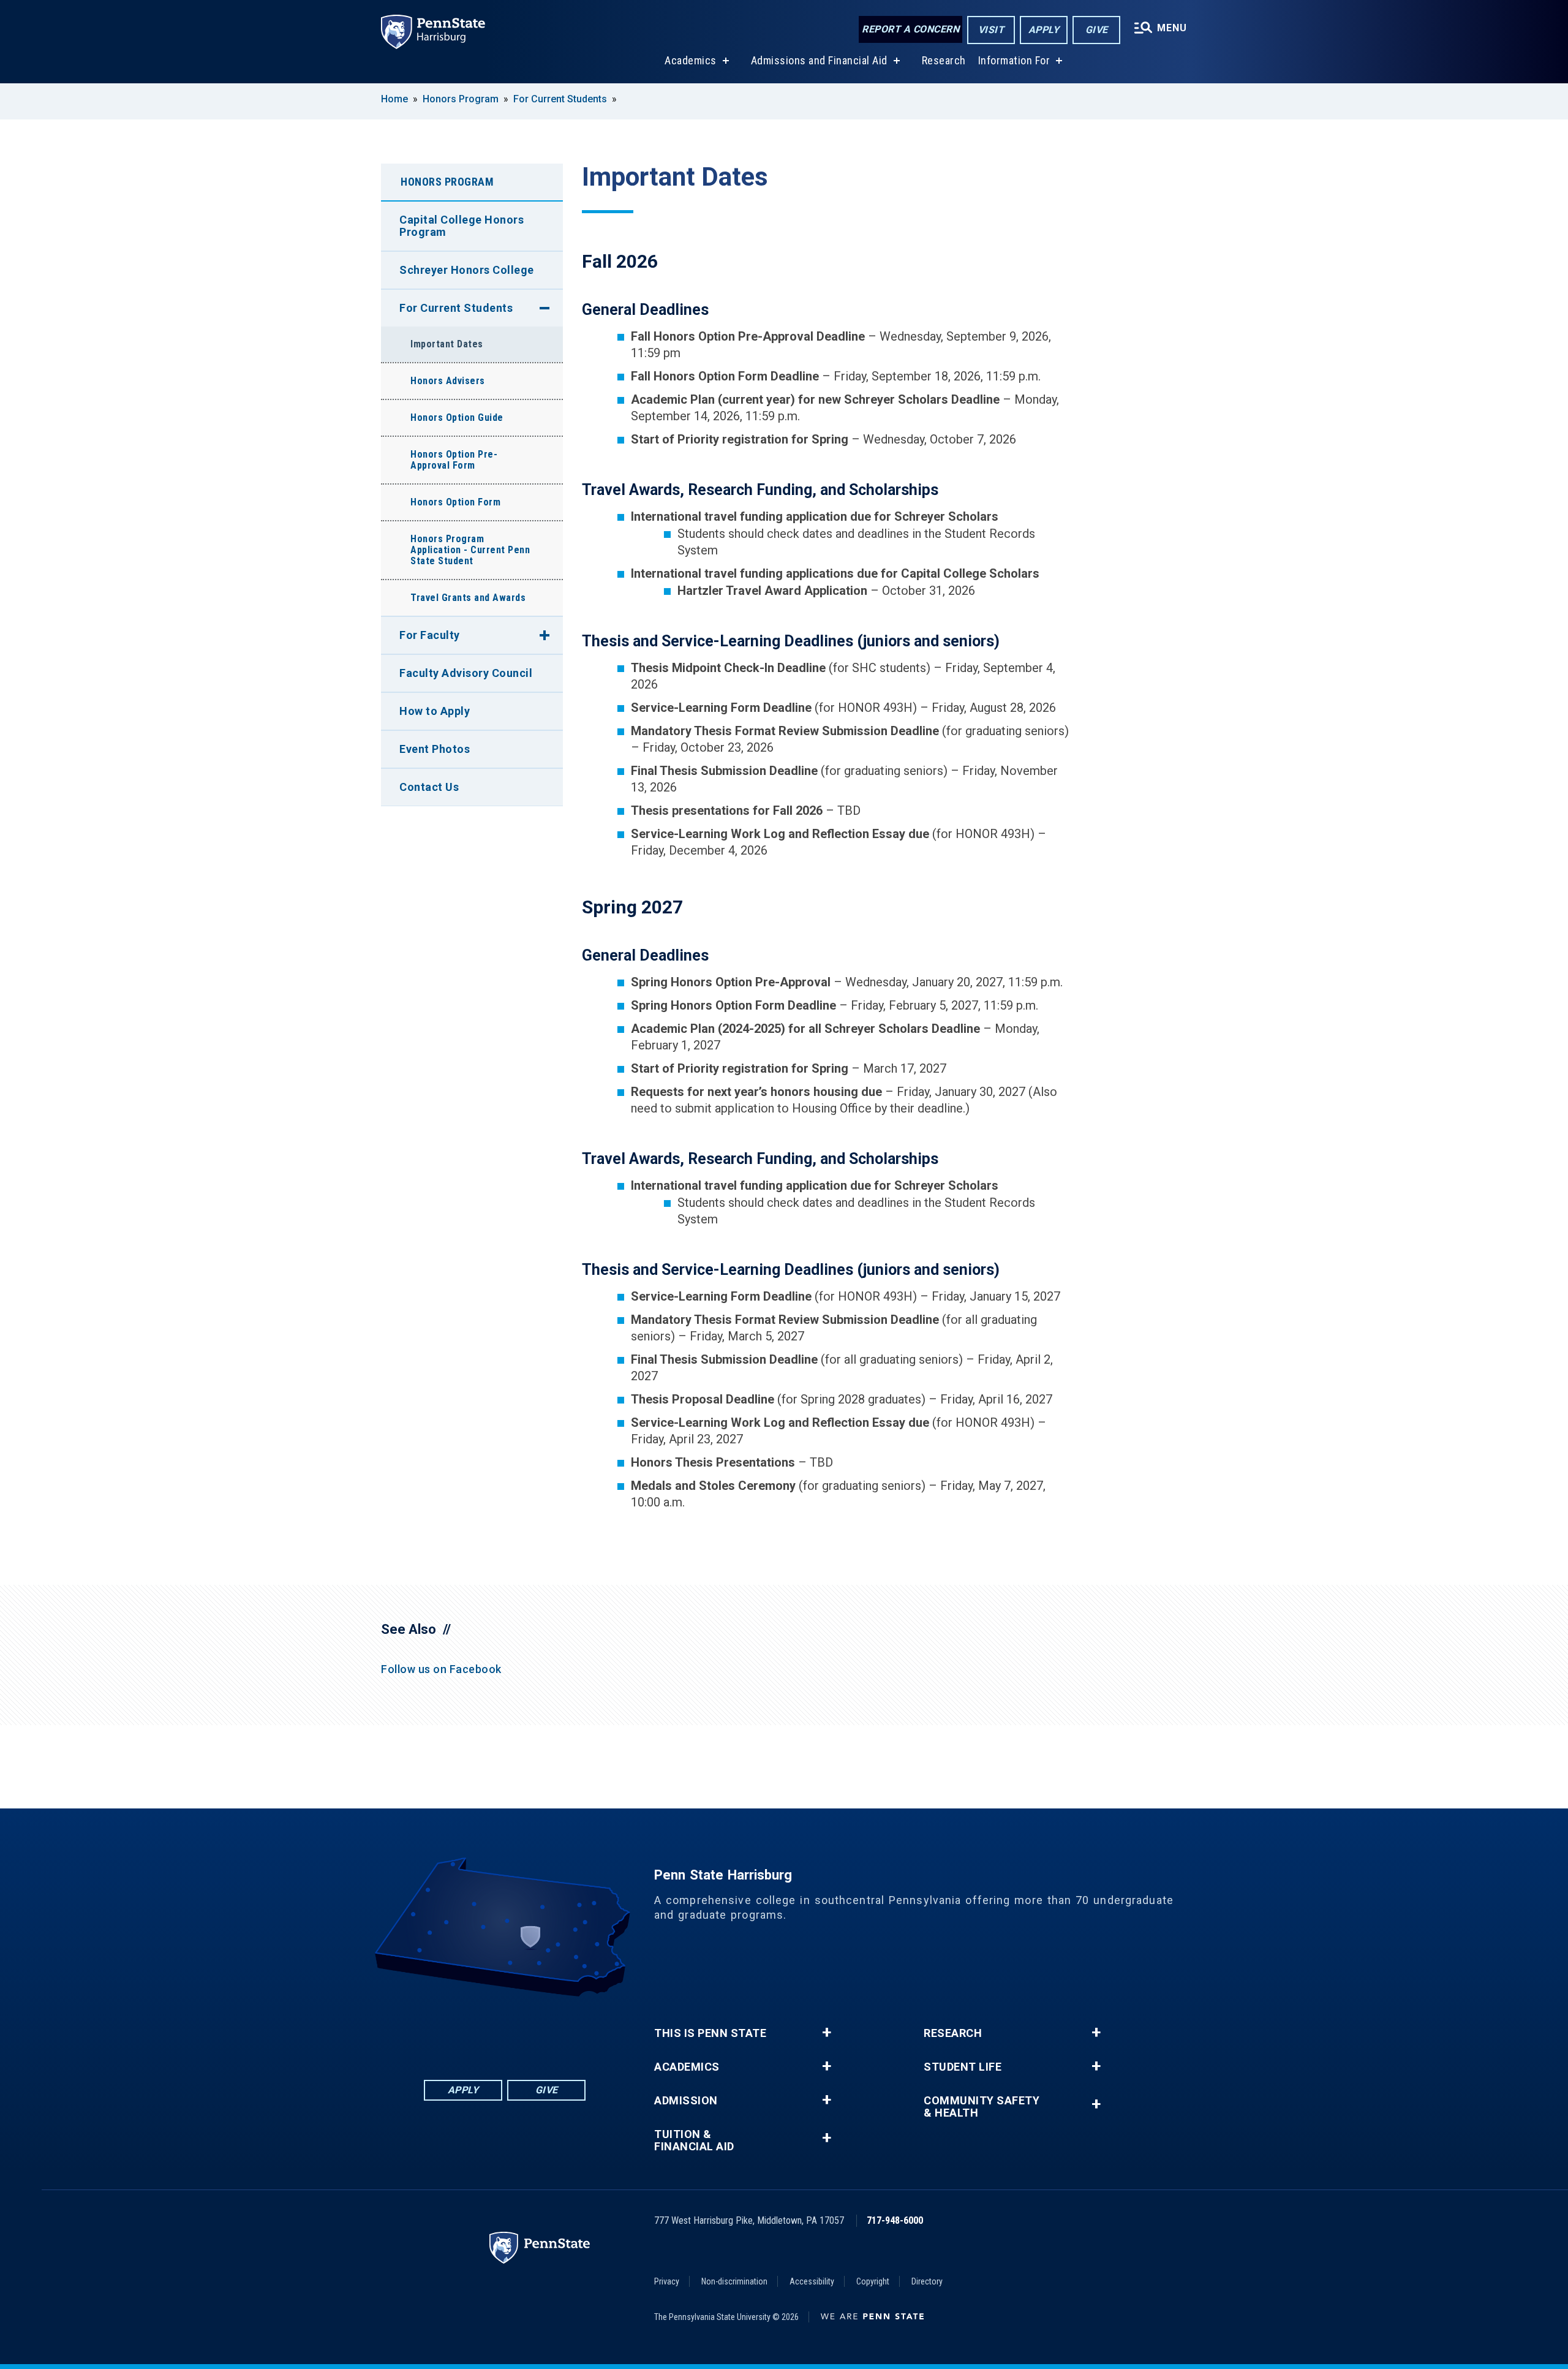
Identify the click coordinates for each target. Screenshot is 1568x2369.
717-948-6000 (895, 2220)
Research (944, 60)
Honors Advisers (448, 381)
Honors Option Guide (457, 418)
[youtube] (537, 2031)
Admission (686, 2101)
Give (1097, 30)
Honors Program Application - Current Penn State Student (470, 550)
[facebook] (441, 2031)
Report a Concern (910, 29)
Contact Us (429, 787)
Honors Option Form (455, 502)
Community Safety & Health (982, 2107)
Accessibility (812, 2281)
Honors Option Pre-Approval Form (454, 460)
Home (394, 99)
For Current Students (560, 99)
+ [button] (827, 2033)
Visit (991, 30)
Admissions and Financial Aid (819, 60)
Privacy (667, 2281)
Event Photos (435, 749)
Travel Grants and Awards (468, 598)
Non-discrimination (734, 2281)
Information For (1014, 60)
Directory (927, 2281)
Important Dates (447, 344)
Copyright (873, 2281)
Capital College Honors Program (462, 226)
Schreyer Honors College (467, 270)
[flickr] (505, 2031)
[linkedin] (473, 2031)
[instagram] (568, 2031)
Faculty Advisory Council (466, 673)
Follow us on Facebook (441, 1669)
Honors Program (461, 99)
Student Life (963, 2067)
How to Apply (435, 711)
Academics (691, 60)
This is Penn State (710, 2033)
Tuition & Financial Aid (694, 2140)
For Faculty (430, 635)
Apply (1044, 30)
